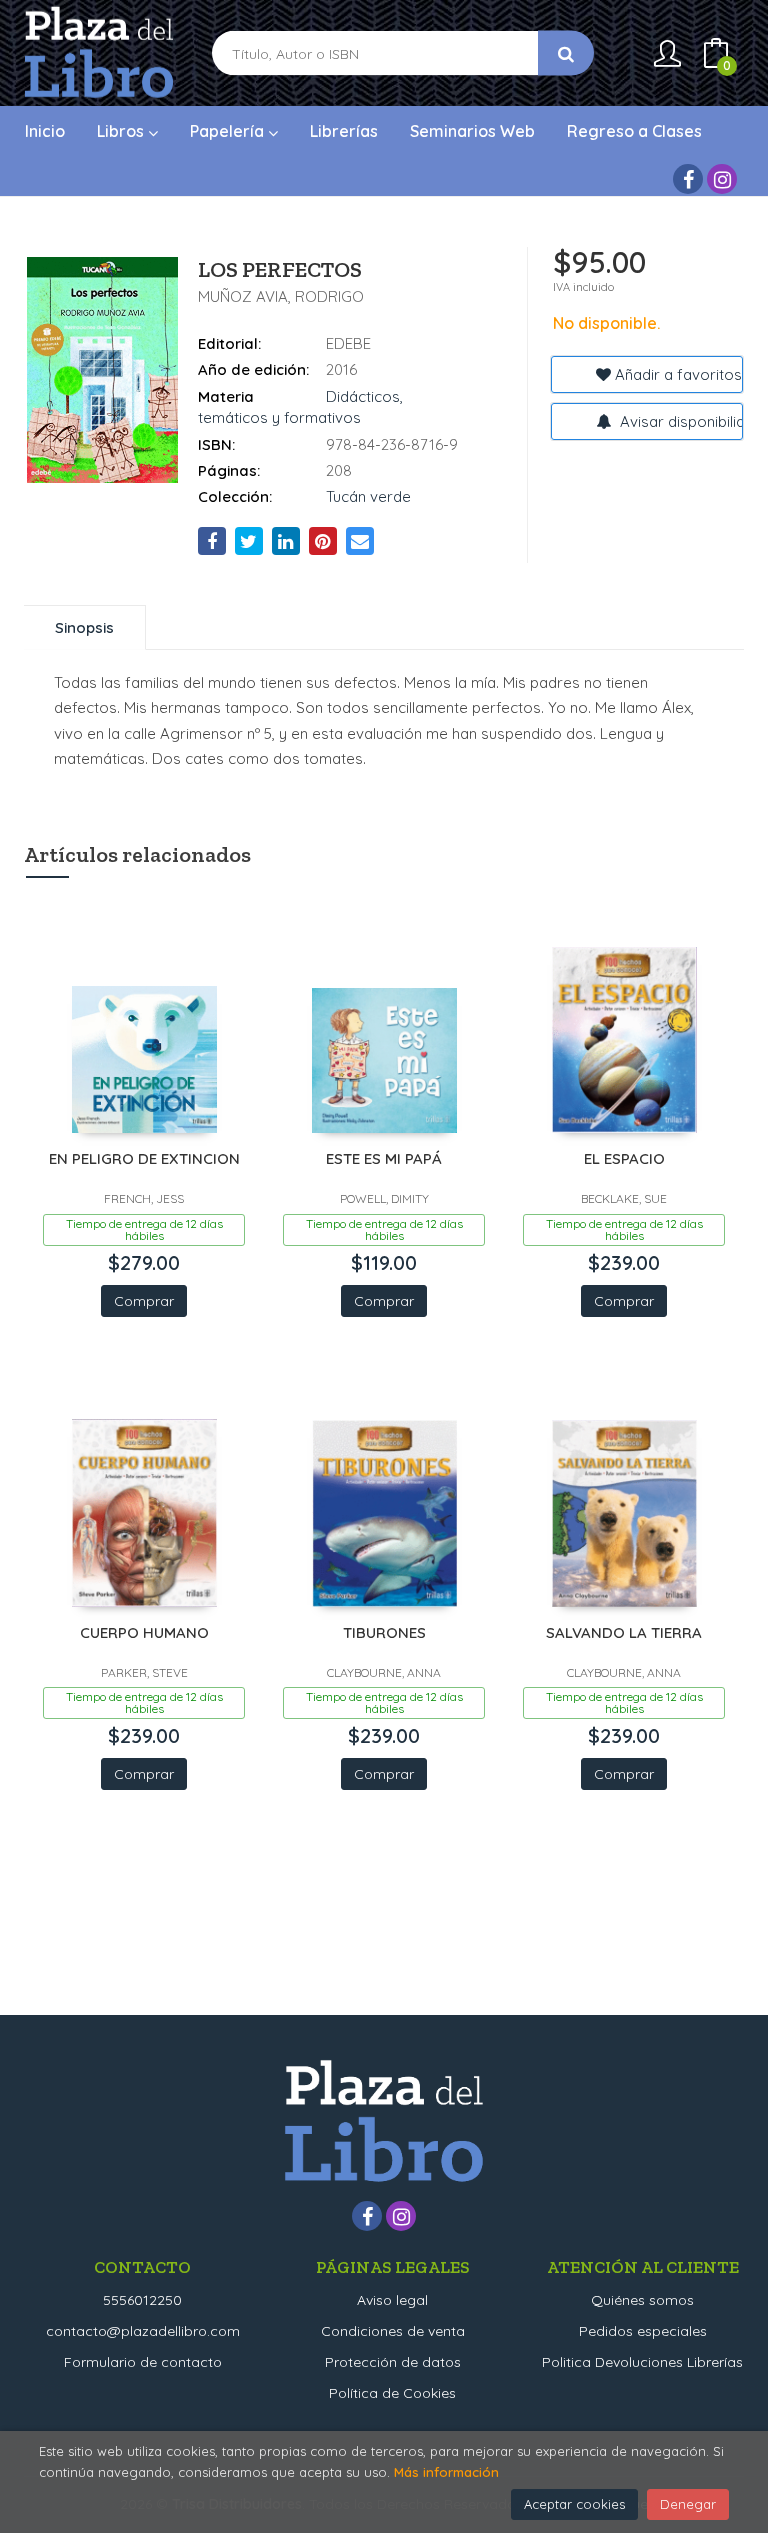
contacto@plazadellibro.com (143, 2331)
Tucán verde (368, 496)
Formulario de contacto (143, 2362)
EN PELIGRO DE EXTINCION (144, 1158)
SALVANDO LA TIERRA (624, 1632)
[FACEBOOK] (688, 179)
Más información (446, 2472)
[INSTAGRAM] (722, 179)
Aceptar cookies (574, 2504)
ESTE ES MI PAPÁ (384, 1158)
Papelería (229, 131)
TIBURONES (384, 1632)
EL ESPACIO (624, 1158)
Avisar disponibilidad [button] (679, 421)
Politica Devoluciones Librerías (642, 2362)
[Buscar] (566, 53)
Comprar (144, 1301)
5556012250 (142, 2300)
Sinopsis (84, 627)
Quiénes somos (642, 2300)
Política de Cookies (392, 2393)
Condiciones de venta (393, 2331)
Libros (122, 131)
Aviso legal (392, 2300)
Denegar (688, 2504)
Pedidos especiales (643, 2331)
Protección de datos (393, 2362)
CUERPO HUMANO (144, 1632)
